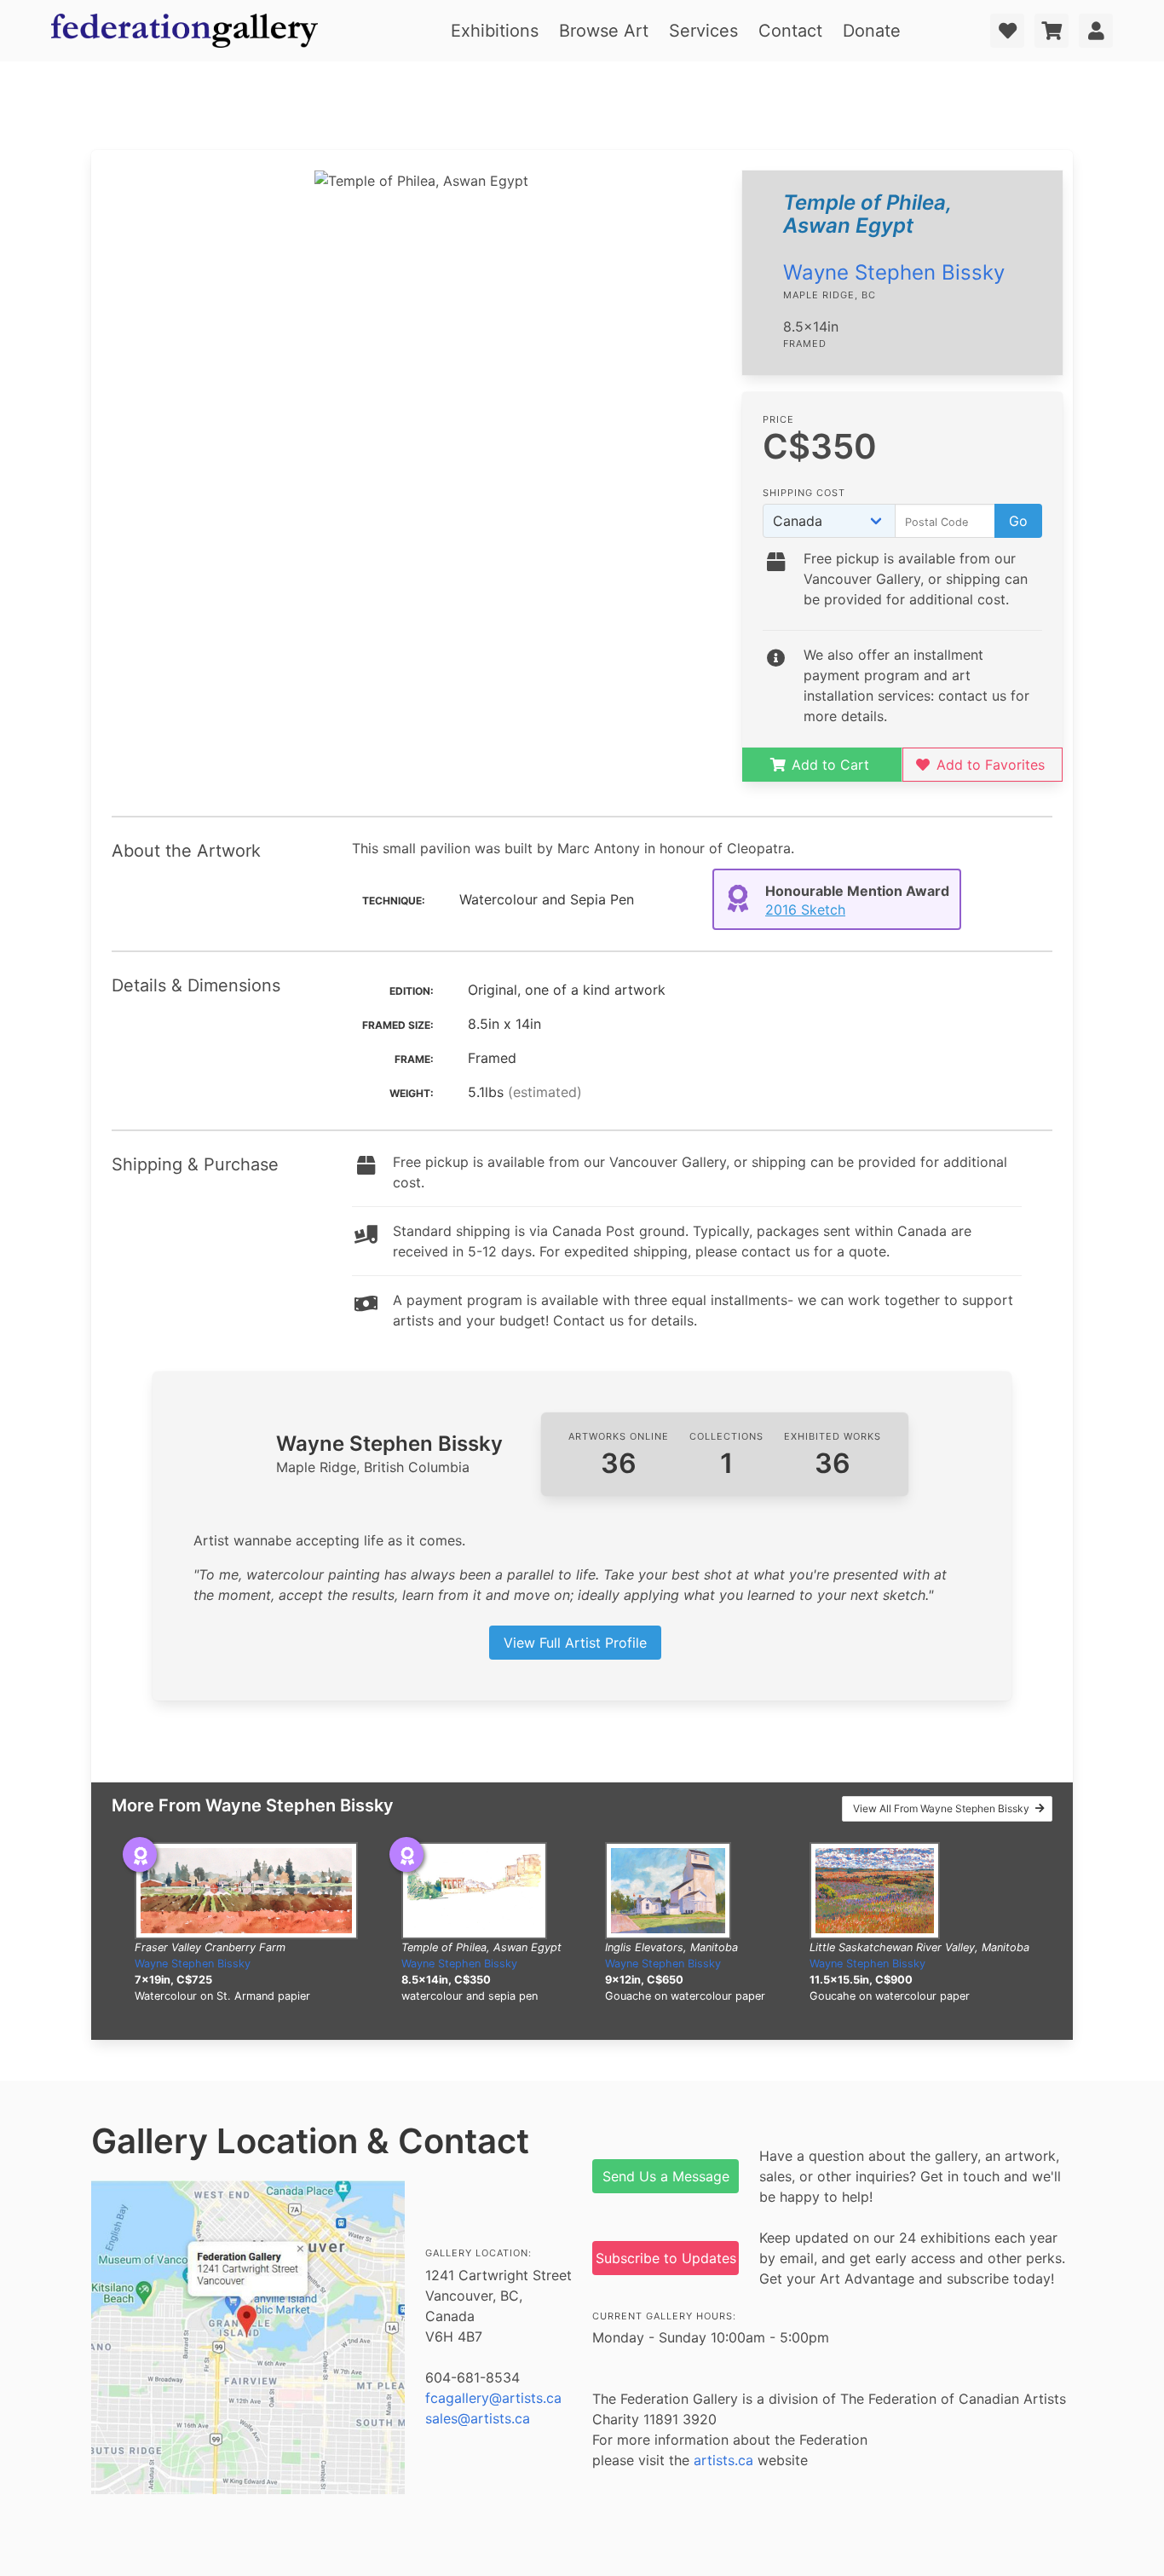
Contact (790, 31)
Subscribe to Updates (666, 2258)
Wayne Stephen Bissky (894, 272)
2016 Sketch (805, 910)
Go (1018, 521)
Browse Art (604, 31)
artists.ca (723, 2460)
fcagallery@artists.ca (493, 2398)
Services (703, 31)
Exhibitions (495, 31)
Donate (872, 31)
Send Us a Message (666, 2176)
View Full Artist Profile (575, 1643)
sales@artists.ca (478, 2418)
